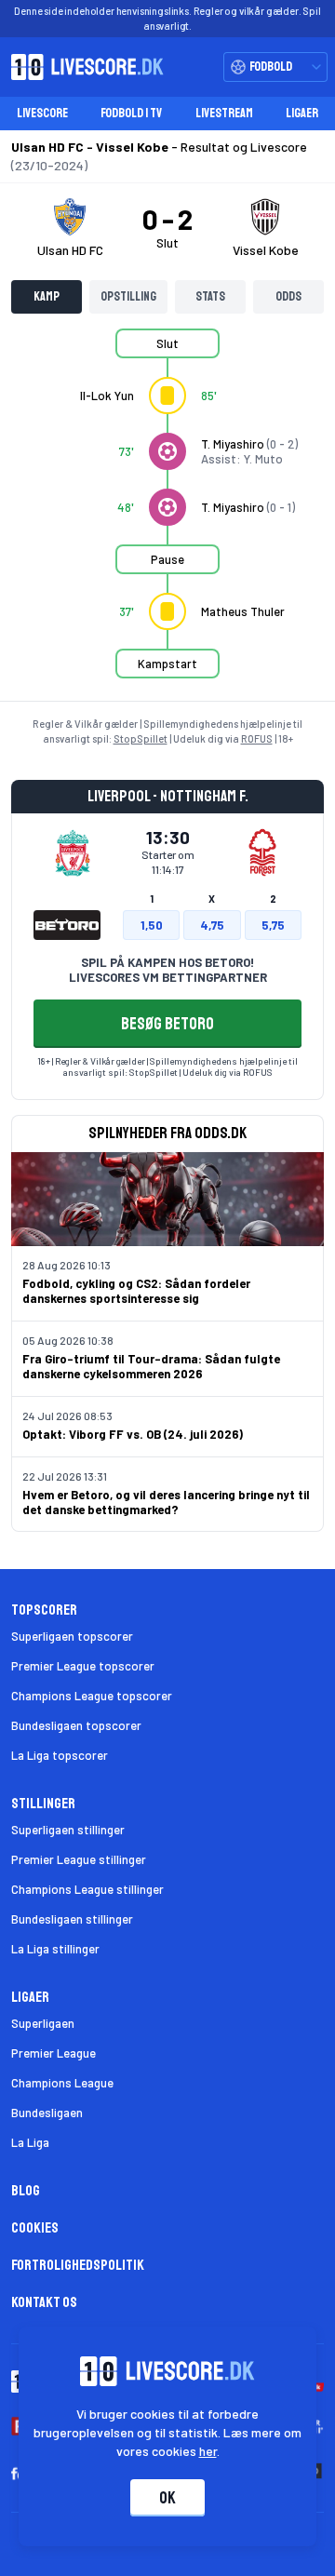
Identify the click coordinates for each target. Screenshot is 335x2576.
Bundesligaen (47, 2113)
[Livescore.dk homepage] (82, 67)
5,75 (273, 925)
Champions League (62, 2083)
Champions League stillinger (87, 1889)
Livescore (42, 113)
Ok (167, 2498)
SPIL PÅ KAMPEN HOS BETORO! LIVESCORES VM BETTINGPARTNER (168, 970)
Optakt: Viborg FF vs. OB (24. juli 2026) (133, 1434)
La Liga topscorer (60, 1755)
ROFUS (257, 738)
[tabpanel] (167, 515)
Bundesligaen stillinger (72, 1919)
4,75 (212, 925)
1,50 (152, 925)
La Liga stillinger (55, 1949)
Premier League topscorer (83, 1666)
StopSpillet (141, 738)
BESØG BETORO (167, 1024)
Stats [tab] (210, 296)
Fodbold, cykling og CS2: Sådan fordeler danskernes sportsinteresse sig (136, 1291)
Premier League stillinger (79, 1859)
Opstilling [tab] (128, 296)
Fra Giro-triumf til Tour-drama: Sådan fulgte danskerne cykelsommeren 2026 (151, 1366)
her (208, 2451)
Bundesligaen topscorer (76, 1725)
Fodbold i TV (131, 113)
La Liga (30, 2142)
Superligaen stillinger (68, 1830)
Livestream (224, 113)
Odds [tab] (288, 296)
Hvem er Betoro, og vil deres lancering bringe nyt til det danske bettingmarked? (166, 1502)
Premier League (54, 2053)
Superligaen (43, 2023)
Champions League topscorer (92, 1696)
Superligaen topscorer (72, 1636)
